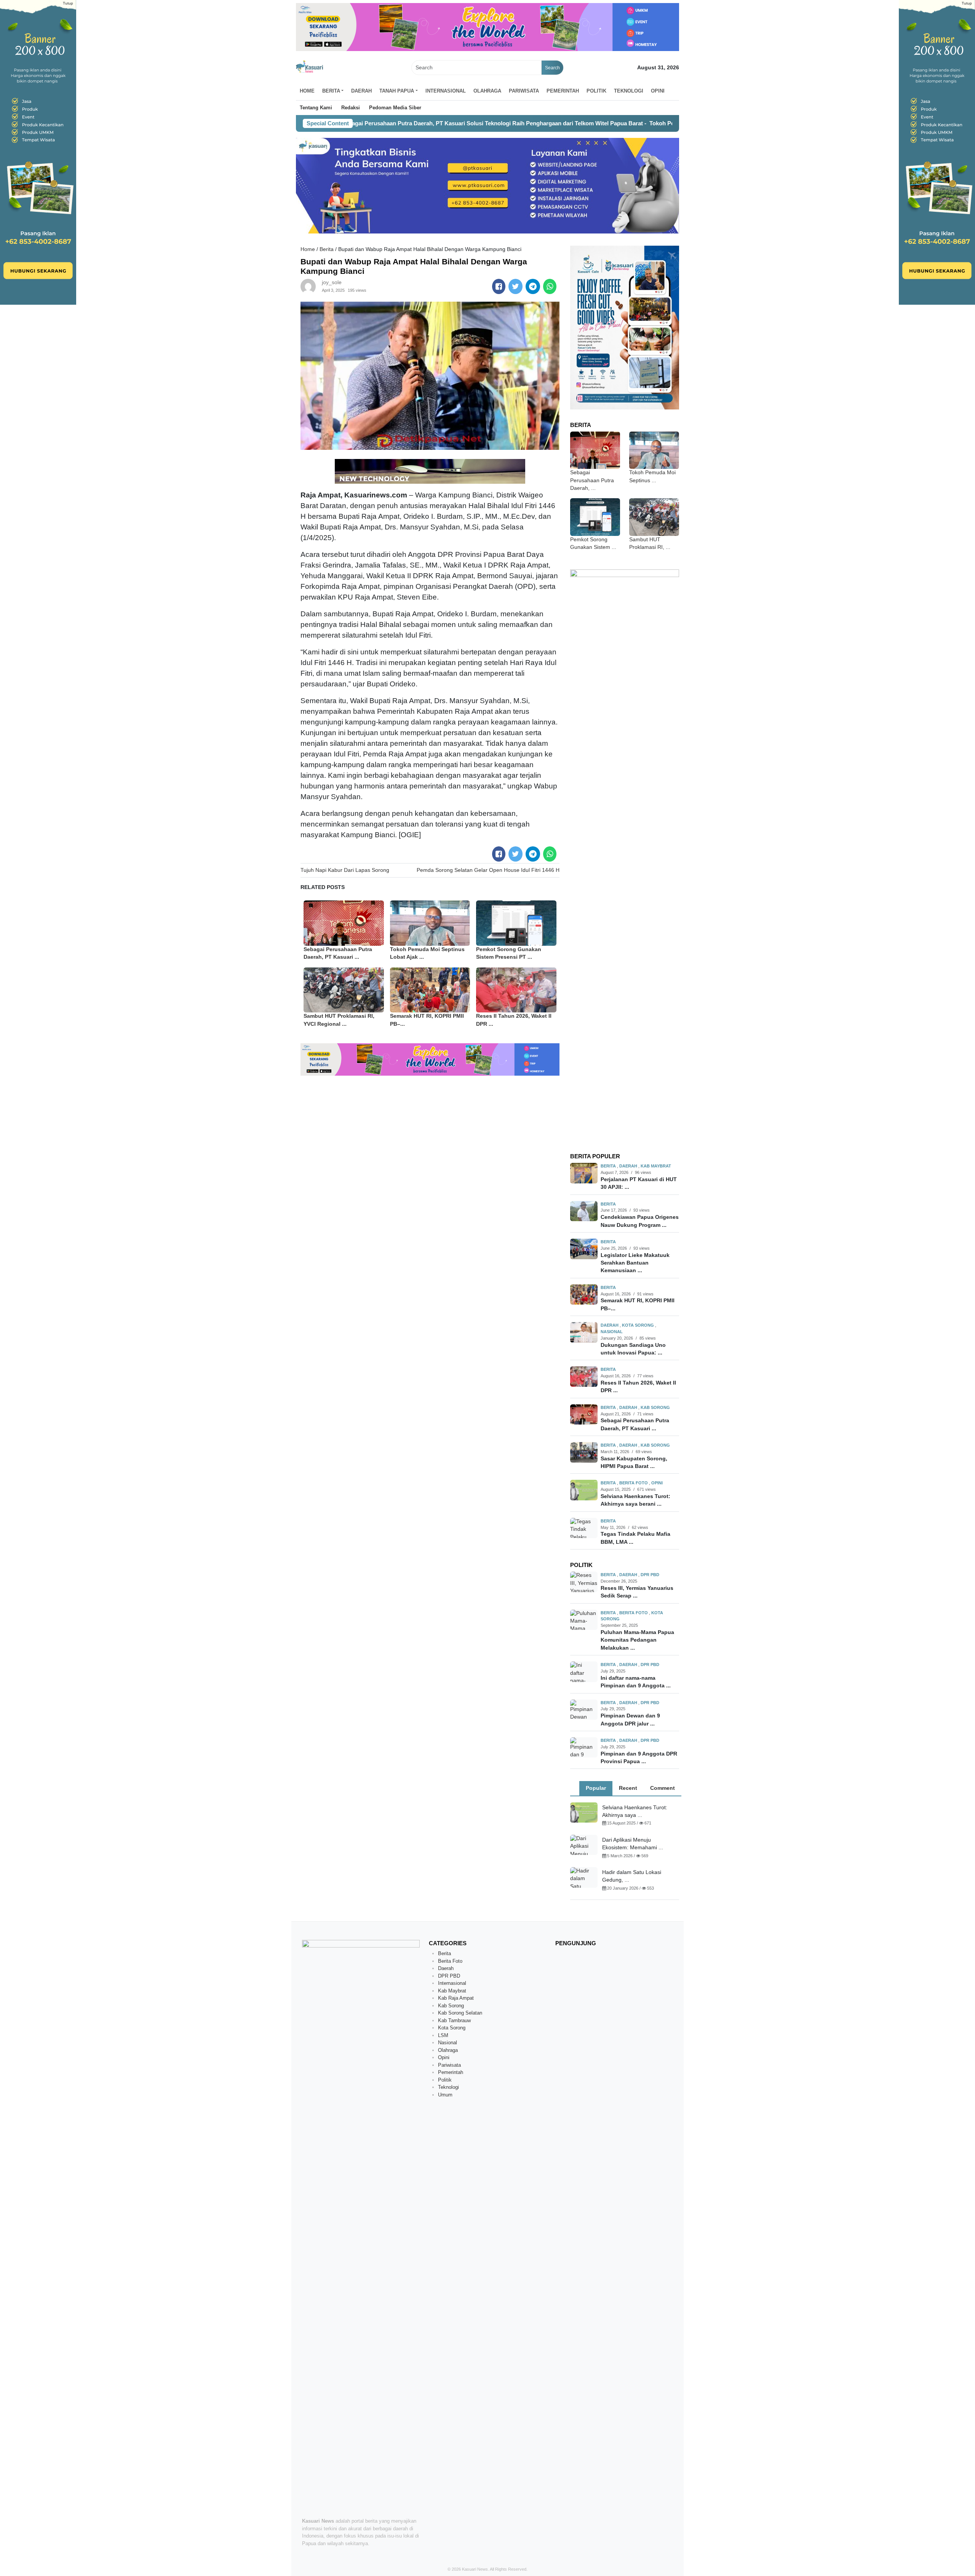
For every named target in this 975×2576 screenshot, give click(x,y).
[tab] (596, 1788)
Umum (445, 2095)
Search (552, 68)
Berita (327, 249)
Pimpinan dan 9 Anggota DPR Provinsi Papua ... (639, 1758)
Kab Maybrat (656, 1166)
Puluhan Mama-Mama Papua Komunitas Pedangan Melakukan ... (637, 1640)
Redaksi (351, 108)
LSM (443, 2035)
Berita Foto (634, 1483)
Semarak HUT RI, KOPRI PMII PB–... (638, 1304)
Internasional (446, 91)
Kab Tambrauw (454, 2020)
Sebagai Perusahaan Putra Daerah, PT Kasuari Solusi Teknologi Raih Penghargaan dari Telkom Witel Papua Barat (405, 123)
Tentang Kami (316, 108)
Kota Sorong (639, 1325)
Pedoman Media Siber (395, 108)
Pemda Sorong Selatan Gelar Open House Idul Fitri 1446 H (488, 870)
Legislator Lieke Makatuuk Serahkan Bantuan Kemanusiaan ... (635, 1263)
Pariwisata (524, 91)
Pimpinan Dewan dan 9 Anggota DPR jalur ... (630, 1720)
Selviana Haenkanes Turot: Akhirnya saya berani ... (635, 1500)
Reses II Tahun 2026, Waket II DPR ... (638, 1387)
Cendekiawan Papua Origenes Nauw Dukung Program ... (640, 1221)
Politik (596, 91)
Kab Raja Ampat (456, 1998)
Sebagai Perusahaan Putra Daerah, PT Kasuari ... (635, 1424)
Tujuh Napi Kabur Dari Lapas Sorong (345, 870)
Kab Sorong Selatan (460, 2013)
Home (307, 91)
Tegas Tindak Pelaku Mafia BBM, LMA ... (635, 1538)
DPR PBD (650, 1575)
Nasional (612, 1332)
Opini (658, 91)
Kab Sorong (655, 1407)
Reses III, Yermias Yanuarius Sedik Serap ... (637, 1592)
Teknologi (629, 91)
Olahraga (487, 91)
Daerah (361, 91)
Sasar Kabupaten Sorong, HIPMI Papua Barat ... (634, 1462)
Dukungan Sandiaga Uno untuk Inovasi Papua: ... (633, 1349)
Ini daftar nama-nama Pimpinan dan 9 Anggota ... (636, 1682)
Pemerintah (563, 91)
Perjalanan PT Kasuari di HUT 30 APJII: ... (639, 1183)
